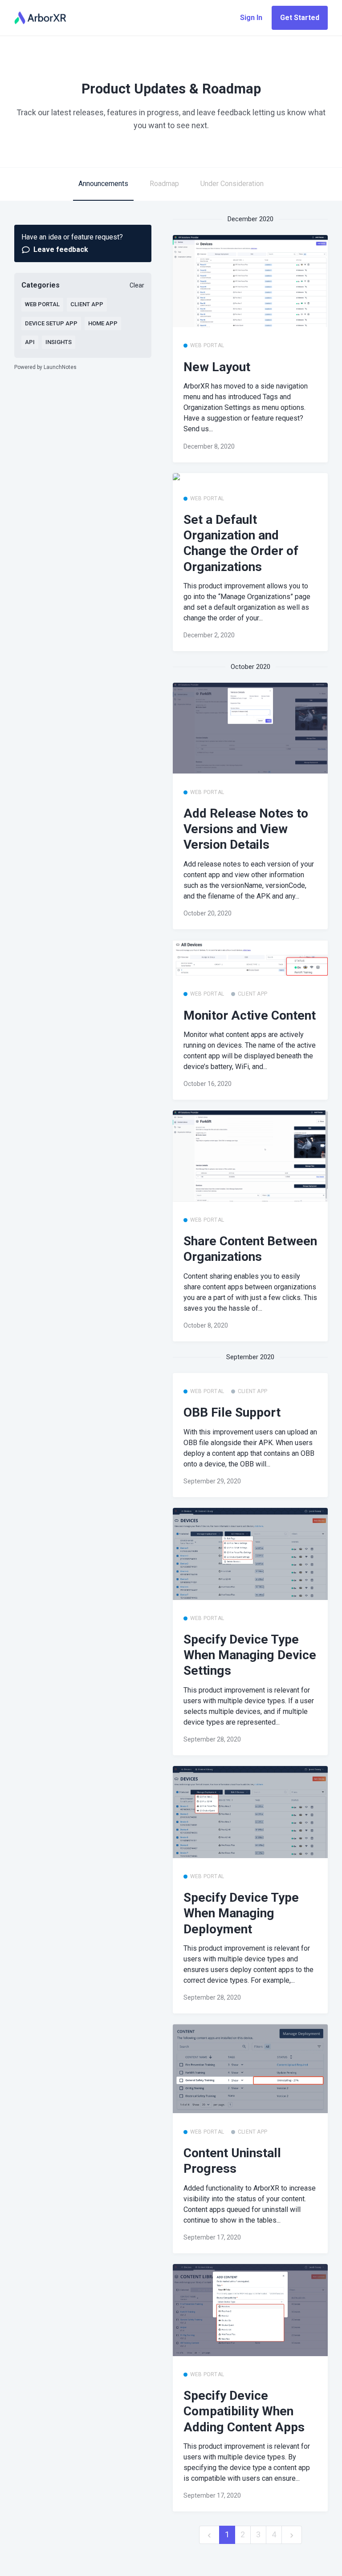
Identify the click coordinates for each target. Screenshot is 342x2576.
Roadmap (164, 184)
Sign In (251, 18)
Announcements (103, 184)
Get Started (300, 18)
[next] (292, 2535)
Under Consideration (232, 184)
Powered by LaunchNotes (45, 367)
